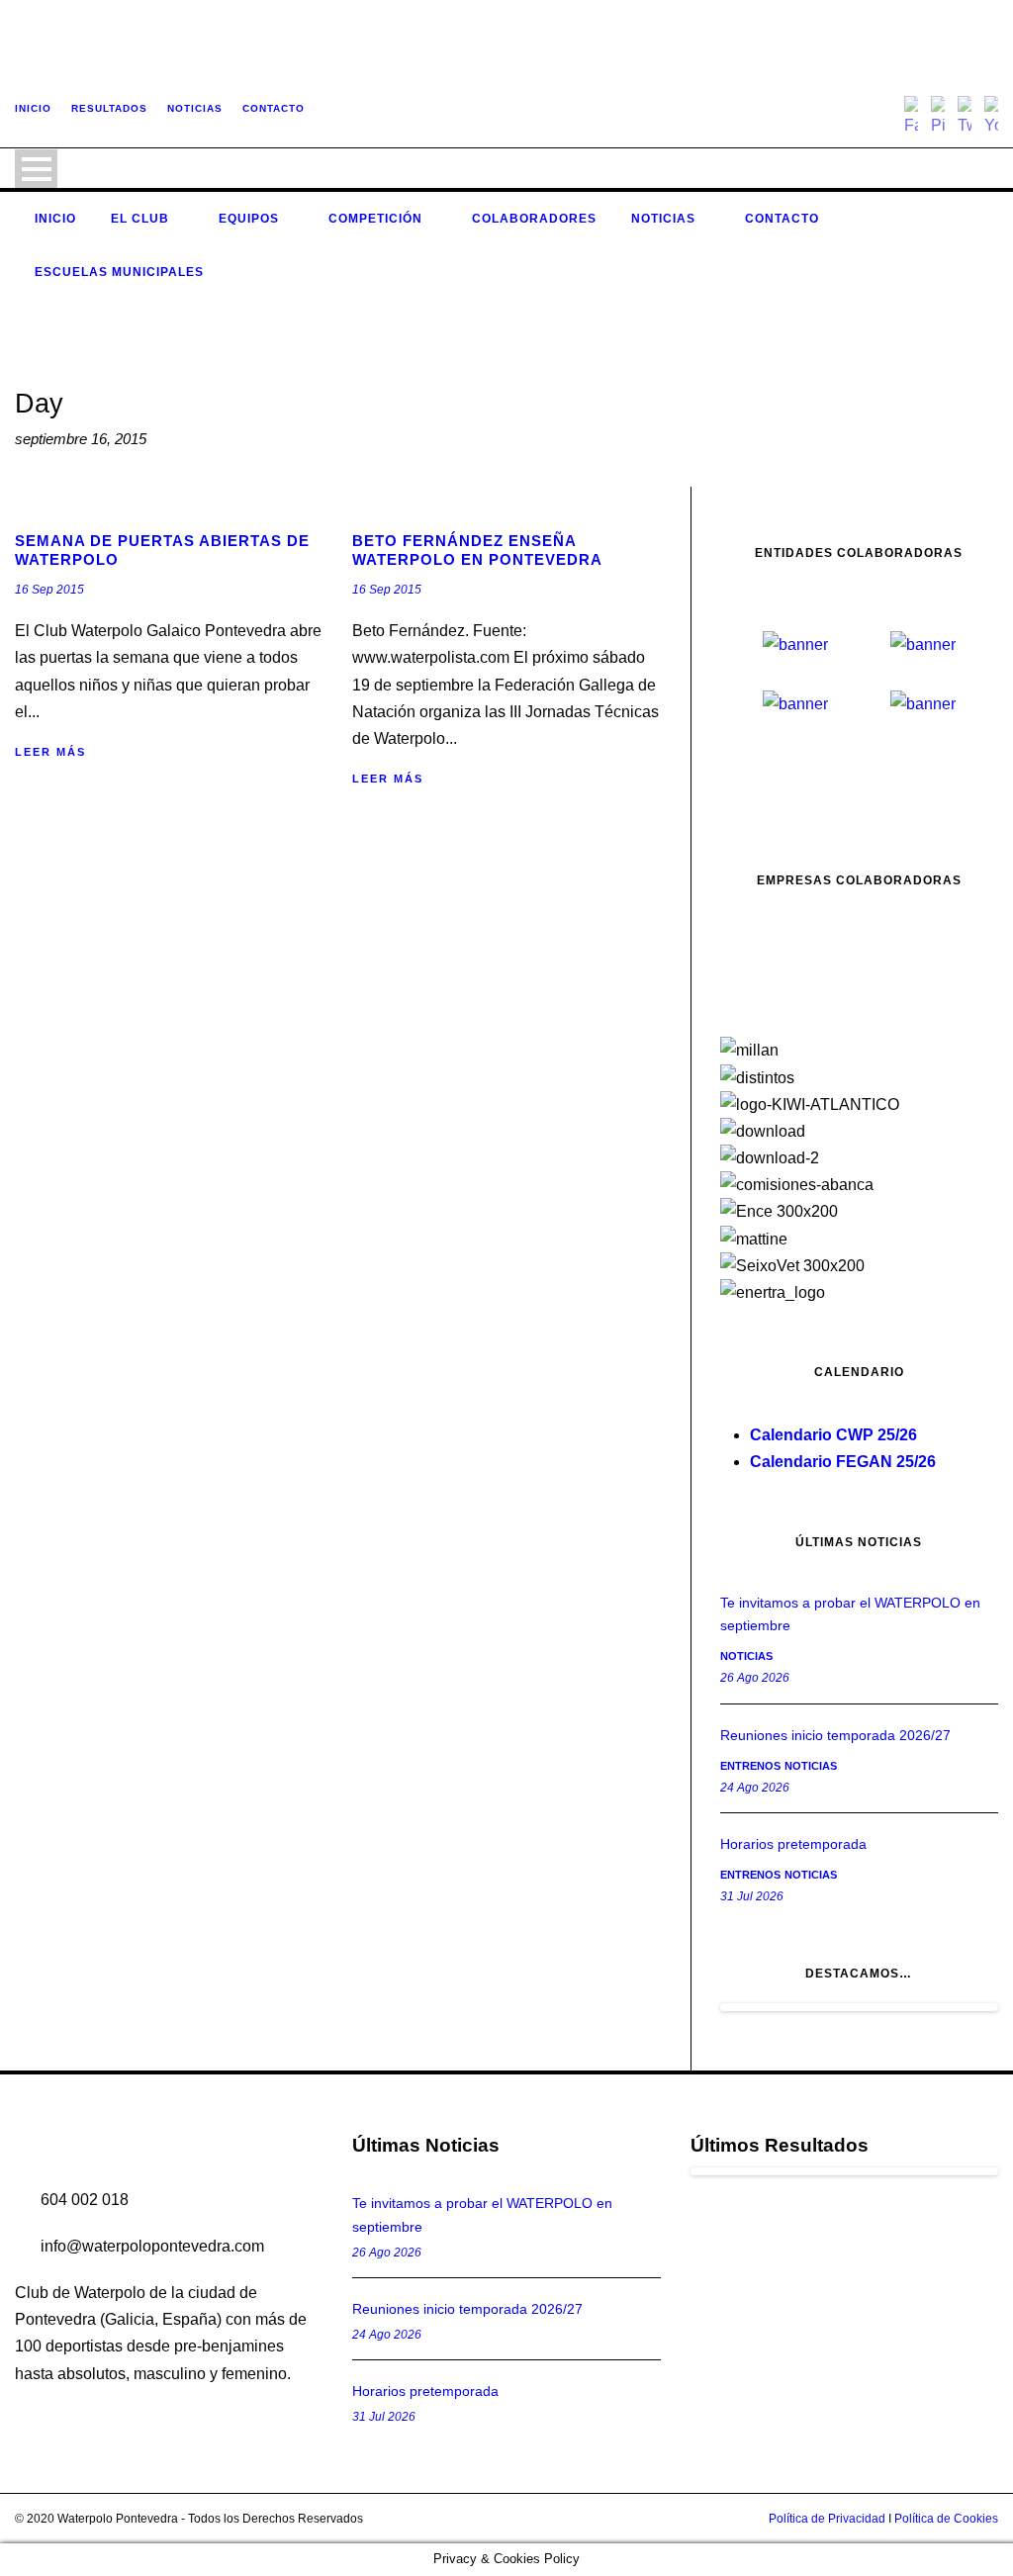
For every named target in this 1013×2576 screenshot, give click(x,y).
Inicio (55, 219)
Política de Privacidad (827, 2519)
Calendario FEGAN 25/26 (843, 1462)
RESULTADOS (109, 108)
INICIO (33, 108)
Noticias (663, 219)
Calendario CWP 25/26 (833, 1435)
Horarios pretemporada (793, 1844)
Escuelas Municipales (119, 272)
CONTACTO (274, 108)
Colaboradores (534, 219)
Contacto (782, 219)
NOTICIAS (195, 108)
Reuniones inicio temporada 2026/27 (835, 1735)
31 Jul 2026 (752, 1896)
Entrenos (750, 1766)
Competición (375, 219)
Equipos (249, 219)
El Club (140, 219)
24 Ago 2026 (755, 1788)
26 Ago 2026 (755, 1678)
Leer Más (50, 752)
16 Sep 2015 (49, 590)
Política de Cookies (946, 2519)
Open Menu (36, 169)
